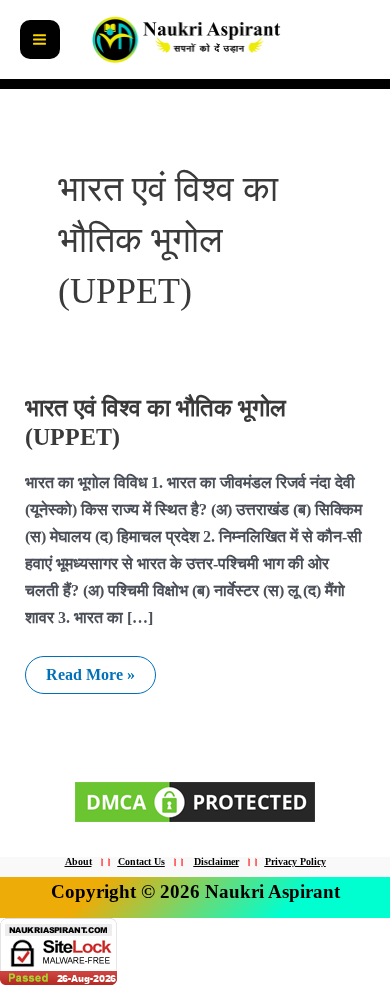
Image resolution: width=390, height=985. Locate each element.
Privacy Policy (295, 861)
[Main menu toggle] (40, 40)
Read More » (90, 670)
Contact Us (141, 861)
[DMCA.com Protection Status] (195, 799)
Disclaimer (216, 861)
